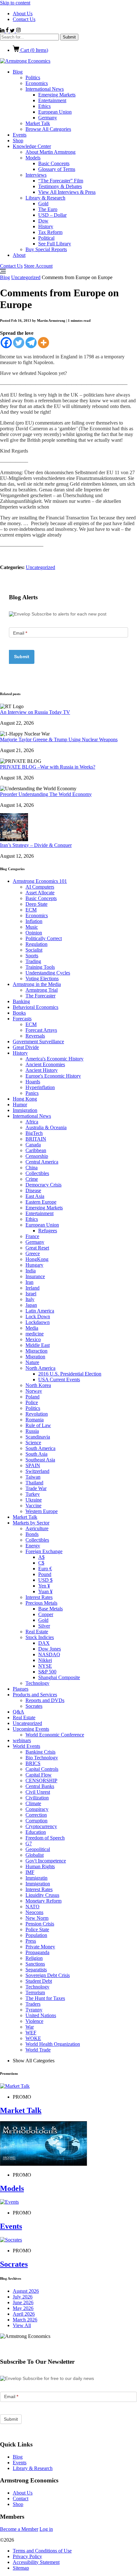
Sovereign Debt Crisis (48, 1975)
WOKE (33, 2038)
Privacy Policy (27, 2556)
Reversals (35, 1036)
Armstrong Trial (42, 990)
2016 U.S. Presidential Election (70, 1374)
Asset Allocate (40, 893)
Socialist (34, 950)
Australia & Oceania (46, 1127)
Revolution (37, 1414)
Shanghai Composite (59, 1677)
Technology (37, 1683)
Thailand (34, 1483)
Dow (43, 221)
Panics (32, 1093)
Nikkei (45, 1660)
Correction (36, 1815)
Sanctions (35, 1964)
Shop (18, 141)
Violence (34, 2021)
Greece (33, 1253)
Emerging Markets (57, 95)
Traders (33, 2004)
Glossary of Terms (57, 169)
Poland (32, 1397)
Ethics (44, 106)
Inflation (34, 921)
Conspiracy (37, 1809)
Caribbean (36, 1150)
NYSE (45, 1666)
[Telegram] (31, 343)
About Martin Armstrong (50, 152)
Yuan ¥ (45, 1591)
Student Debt (39, 1981)
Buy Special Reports (46, 249)
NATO (32, 1907)
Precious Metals (41, 1603)
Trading (33, 961)
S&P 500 (47, 1672)
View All (22, 2325)
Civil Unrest (38, 1792)
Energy (33, 1546)
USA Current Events (59, 1379)
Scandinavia (38, 1437)
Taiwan (33, 1477)
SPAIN (33, 1465)
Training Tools (40, 967)
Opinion (34, 933)
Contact (21, 2499)
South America (40, 1448)
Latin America (40, 1311)
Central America (42, 1162)
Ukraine (34, 1500)
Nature (32, 1362)
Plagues (21, 1689)
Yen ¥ (44, 1586)
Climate (33, 1803)
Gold (43, 204)
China (32, 1168)
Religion (34, 1958)
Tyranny (34, 2010)
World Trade (38, 2050)
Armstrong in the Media (37, 984)
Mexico (33, 1339)
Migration (35, 1357)
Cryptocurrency (41, 1826)
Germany (48, 118)
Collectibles (37, 1173)
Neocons (34, 1912)
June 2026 (23, 2302)
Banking (21, 1001)
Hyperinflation (40, 1087)
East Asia (35, 1196)
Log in (46, 2529)
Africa (32, 1122)
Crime (32, 1179)
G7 (29, 1844)
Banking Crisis (40, 1752)
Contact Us (24, 19)
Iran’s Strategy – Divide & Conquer (36, 845)
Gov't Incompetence (46, 1861)
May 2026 (23, 2308)
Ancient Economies (45, 1064)
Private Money (40, 1947)
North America (40, 1368)
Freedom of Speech (45, 1838)
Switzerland (37, 1471)
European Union (55, 112)
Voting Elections (42, 978)
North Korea (38, 1385)
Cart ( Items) (34, 50)
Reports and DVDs (45, 1700)
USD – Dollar (52, 215)
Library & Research (45, 198)
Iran (29, 1282)
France (32, 1236)
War (30, 2027)
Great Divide (26, 1047)
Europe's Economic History (53, 1076)
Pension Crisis (40, 1924)
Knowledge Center (32, 146)
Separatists (36, 1970)
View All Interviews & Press (67, 192)
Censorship (37, 1156)
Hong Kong (25, 1099)
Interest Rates (39, 1597)
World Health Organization (53, 2044)
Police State (37, 1929)
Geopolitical (38, 1849)
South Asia (36, 1454)
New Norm (37, 1918)
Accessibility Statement (36, 2562)
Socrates (34, 1706)
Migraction (36, 1351)
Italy (30, 1299)
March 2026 (25, 2320)
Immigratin (36, 1878)
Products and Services (35, 1695)
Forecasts (22, 1019)
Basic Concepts (54, 163)
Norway (34, 1391)
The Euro (48, 209)
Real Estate (37, 1632)
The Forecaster (40, 996)
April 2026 (24, 2314)
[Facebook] (6, 343)
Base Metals (50, 1609)
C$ (41, 1563)
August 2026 (26, 2291)
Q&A (18, 1712)
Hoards (33, 1082)
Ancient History (42, 1070)
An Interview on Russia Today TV (35, 712)
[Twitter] (19, 343)
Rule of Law (38, 1425)
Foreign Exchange (44, 1551)
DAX (44, 1643)
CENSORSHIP (41, 1781)
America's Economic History (54, 1059)
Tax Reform (50, 232)
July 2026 (23, 2297)
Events (20, 135)
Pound (45, 1574)
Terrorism (35, 1992)
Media (32, 1328)
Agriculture (37, 1528)
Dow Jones (50, 1649)
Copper (46, 1614)
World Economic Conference (55, 1735)
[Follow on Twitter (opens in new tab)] (13, 31)
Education (36, 1832)
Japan (31, 1305)
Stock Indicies (40, 1637)
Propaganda (37, 1952)
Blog (18, 72)
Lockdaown (38, 1322)
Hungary (34, 1265)
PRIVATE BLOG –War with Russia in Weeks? (48, 767)
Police (32, 1402)
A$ (41, 1557)
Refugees (48, 1231)
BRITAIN (36, 1139)
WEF (31, 2033)
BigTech (34, 1133)
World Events (26, 1746)
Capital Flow (39, 1775)
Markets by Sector (31, 1523)
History (46, 226)
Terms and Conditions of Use (42, 2551)
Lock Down (38, 1316)
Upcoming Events (31, 1729)
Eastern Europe (41, 1202)
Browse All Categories (48, 129)
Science (33, 1443)
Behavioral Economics (36, 1007)
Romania (35, 1420)
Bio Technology (42, 1758)
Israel (31, 1294)
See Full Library (55, 244)
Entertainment (52, 100)
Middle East (38, 1345)
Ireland (32, 1288)
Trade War (36, 1488)
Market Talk (38, 123)
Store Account (38, 266)
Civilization (37, 1798)
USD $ (45, 1580)
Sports (32, 956)
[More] (43, 343)
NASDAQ (49, 1654)
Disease (33, 1190)
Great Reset (37, 1248)
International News (45, 89)
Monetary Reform (43, 1901)
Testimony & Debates (60, 186)
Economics (37, 83)
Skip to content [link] (15, 3)
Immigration (25, 1110)
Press (31, 1941)
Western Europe (42, 1511)
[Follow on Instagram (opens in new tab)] (18, 31)
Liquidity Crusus (42, 1895)
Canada (33, 1145)
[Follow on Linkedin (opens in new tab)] (3, 31)
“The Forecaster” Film (61, 181)
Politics (33, 77)
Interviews (36, 175)
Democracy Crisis (43, 1185)
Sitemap (21, 2568)
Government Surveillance (38, 1042)
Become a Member (19, 2529)
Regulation (36, 944)
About (19, 255)
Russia (32, 1431)
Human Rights (40, 1866)
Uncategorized (26, 277)
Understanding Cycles (48, 973)
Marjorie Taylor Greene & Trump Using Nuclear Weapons (59, 739)
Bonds (32, 1534)
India (31, 1271)
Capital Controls (42, 1769)
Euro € (45, 1569)
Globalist (35, 1855)
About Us (23, 14)
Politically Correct (44, 938)
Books (19, 1013)
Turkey (33, 1494)
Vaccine (33, 1506)
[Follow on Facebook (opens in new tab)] (8, 31)
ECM (31, 910)
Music (32, 927)
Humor (20, 1105)
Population (36, 1935)
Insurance (35, 1276)
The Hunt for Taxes (45, 1998)
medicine (35, 1334)
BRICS (33, 1763)
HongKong (37, 1259)
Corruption (36, 1821)
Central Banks (40, 1786)
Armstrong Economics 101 (40, 881)
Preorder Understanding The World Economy (46, 794)
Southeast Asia (40, 1460)
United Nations (41, 2015)
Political (46, 238)
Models (33, 158)
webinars (22, 1740)
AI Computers (40, 887)
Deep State (36, 904)
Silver (44, 1626)
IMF (30, 1872)
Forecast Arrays (41, 1030)
